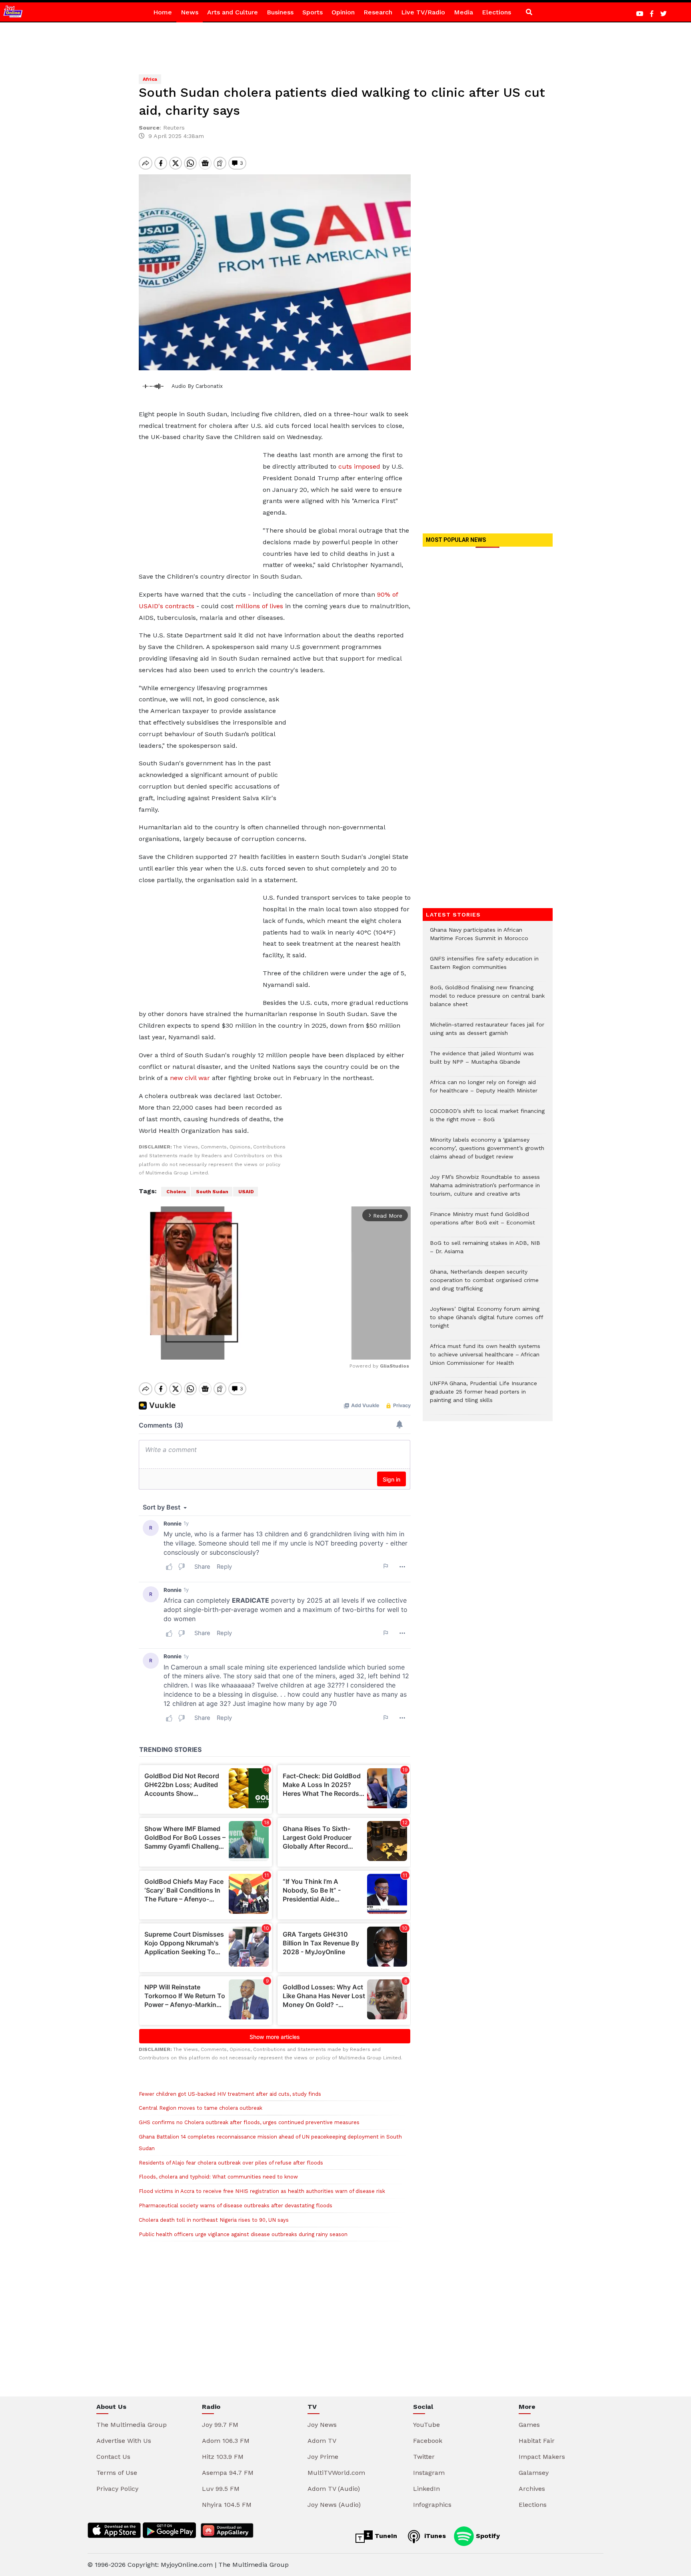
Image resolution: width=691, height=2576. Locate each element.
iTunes (434, 2536)
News (190, 12)
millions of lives (259, 606)
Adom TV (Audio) (334, 2489)
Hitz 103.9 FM (223, 2457)
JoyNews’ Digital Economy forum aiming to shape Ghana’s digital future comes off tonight (486, 1321)
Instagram (429, 2473)
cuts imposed (359, 466)
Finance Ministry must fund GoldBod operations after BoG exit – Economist (482, 1222)
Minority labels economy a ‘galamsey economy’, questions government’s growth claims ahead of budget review (487, 1152)
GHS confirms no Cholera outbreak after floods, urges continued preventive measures (249, 2122)
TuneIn (385, 2536)
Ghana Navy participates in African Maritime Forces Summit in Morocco (479, 938)
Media (463, 12)
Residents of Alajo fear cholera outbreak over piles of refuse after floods (231, 2163)
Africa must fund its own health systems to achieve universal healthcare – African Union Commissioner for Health (485, 1359)
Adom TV (322, 2441)
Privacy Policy (117, 2489)
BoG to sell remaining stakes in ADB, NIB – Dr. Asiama (485, 1251)
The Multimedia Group (132, 2425)
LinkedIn (426, 2489)
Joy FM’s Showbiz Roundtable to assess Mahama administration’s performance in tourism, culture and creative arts (485, 1189)
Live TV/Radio (423, 12)
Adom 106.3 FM (226, 2441)
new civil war (190, 1078)
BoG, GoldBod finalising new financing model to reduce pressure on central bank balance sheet (487, 1000)
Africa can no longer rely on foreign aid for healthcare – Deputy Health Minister (484, 1090)
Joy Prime (323, 2457)
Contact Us (113, 2457)
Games (529, 2425)
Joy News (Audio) (334, 2505)
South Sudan (212, 1192)
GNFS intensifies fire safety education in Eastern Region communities (484, 967)
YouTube (426, 2425)
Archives (532, 2489)
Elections (496, 12)
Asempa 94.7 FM (228, 2473)
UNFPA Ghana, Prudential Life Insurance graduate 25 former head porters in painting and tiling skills (483, 1396)
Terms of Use (117, 2473)
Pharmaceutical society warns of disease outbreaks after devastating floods (236, 2206)
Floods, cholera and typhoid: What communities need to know (218, 2177)
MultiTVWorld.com (336, 2473)
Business (280, 12)
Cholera (176, 1192)
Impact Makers (542, 2457)
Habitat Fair (537, 2441)
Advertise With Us (124, 2441)
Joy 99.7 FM (220, 2425)
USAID (246, 1192)
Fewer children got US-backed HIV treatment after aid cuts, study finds (230, 2094)
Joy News (322, 2425)
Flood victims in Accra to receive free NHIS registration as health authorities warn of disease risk (262, 2191)
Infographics (432, 2505)
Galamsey (534, 2473)
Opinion (343, 12)
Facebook (428, 2441)
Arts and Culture (233, 12)
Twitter (424, 2457)
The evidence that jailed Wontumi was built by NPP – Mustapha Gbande (482, 1062)
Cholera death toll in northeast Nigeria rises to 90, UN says (214, 2220)
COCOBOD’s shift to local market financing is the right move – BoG (487, 1119)
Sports (313, 12)
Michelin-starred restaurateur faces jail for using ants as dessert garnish (487, 1033)
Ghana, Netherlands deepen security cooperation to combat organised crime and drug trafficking (484, 1284)
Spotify (487, 2536)
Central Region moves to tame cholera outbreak (201, 2108)
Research (378, 12)
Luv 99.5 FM (221, 2489)
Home (163, 12)
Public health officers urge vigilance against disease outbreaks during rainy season (243, 2234)
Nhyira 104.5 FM (227, 2505)
